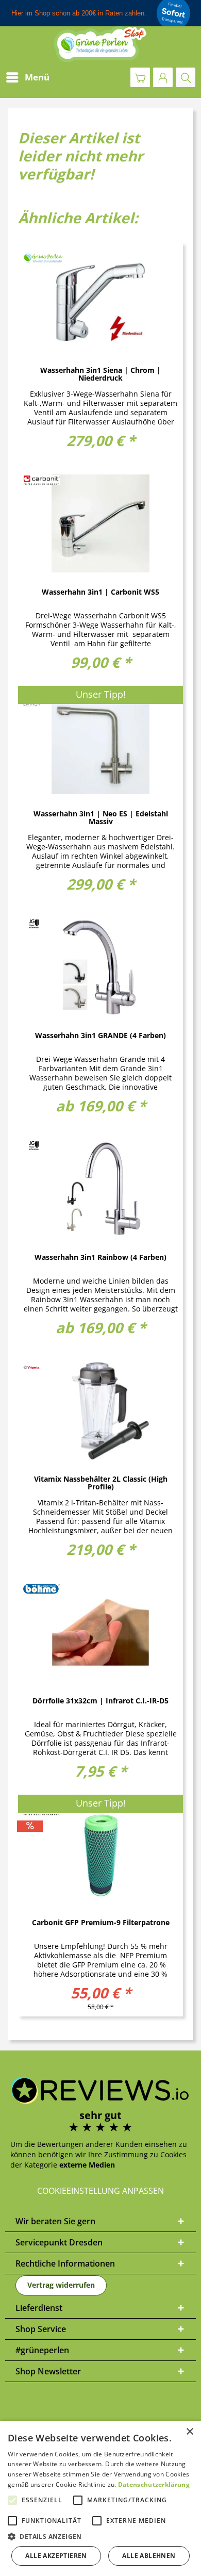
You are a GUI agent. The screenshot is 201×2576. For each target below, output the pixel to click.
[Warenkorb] (140, 77)
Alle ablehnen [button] (149, 2556)
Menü (37, 77)
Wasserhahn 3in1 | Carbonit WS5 (100, 592)
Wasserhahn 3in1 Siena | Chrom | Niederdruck (100, 374)
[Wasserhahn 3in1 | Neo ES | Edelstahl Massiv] (100, 745)
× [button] (189, 2432)
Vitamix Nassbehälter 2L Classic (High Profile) (101, 1483)
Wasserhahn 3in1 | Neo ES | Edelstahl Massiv (101, 818)
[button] (100, 2537)
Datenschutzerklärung (154, 2484)
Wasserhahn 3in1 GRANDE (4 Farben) (100, 1036)
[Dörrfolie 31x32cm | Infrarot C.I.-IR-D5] (100, 1632)
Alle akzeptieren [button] (56, 2556)
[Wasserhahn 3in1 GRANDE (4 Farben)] (100, 967)
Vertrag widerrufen (61, 2285)
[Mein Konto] (163, 77)
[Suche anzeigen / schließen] (186, 77)
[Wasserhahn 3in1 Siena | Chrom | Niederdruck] (100, 302)
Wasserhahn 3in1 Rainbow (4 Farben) (100, 1258)
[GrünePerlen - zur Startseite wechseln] (100, 44)
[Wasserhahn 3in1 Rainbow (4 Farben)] (100, 1189)
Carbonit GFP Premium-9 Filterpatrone (101, 1923)
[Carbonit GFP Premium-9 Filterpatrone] (100, 1854)
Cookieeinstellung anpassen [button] (100, 2191)
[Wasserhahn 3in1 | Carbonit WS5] (100, 523)
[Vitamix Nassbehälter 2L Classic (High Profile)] (100, 1410)
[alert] (100, 2498)
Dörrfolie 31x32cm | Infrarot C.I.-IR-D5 (100, 1701)
